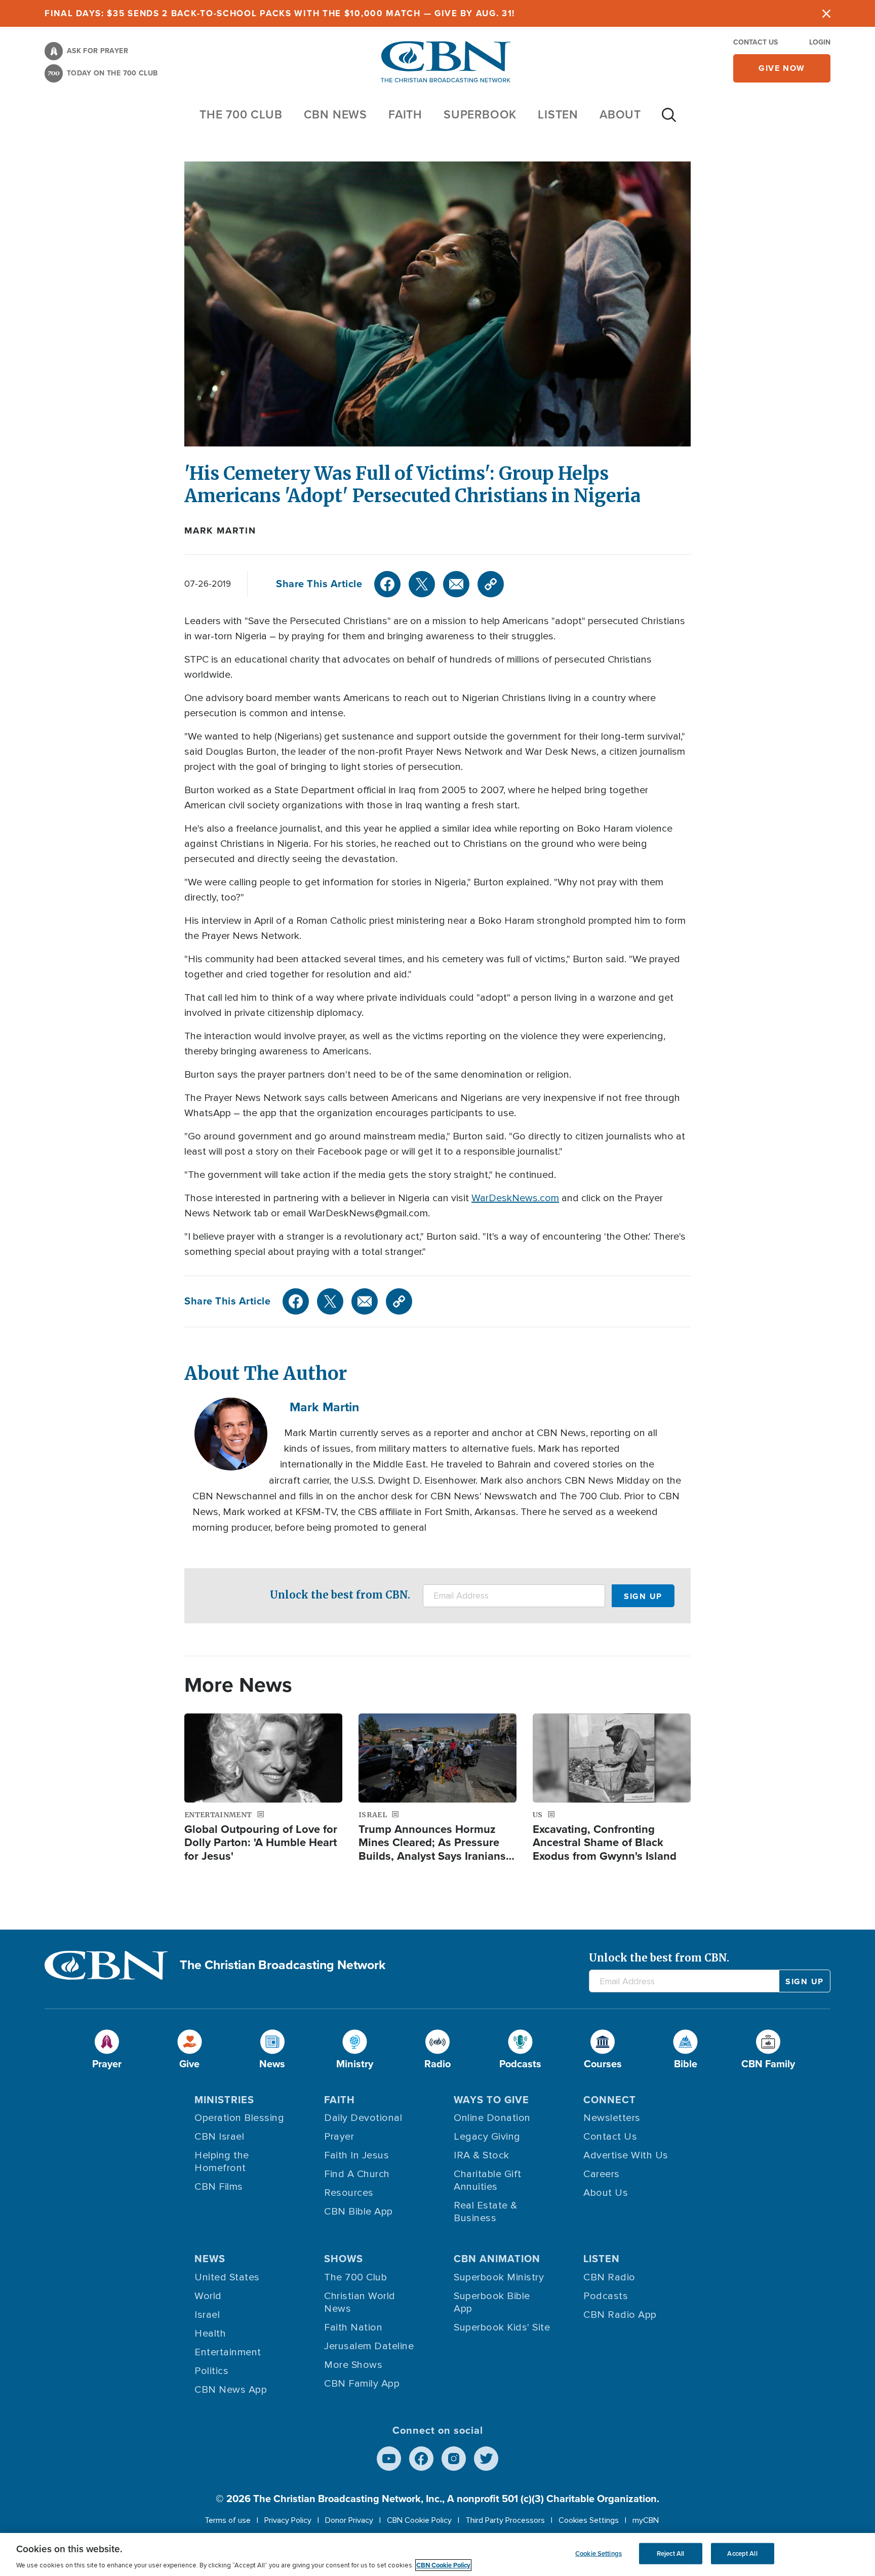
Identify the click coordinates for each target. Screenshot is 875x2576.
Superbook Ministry (499, 2277)
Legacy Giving (487, 2137)
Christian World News (360, 2302)
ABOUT (620, 114)
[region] (437, 2554)
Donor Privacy (349, 2520)
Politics (211, 2371)
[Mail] (456, 584)
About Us (606, 2193)
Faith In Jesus (356, 2155)
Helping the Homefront (222, 2162)
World (208, 2296)
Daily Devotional (363, 2118)
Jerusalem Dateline (369, 2346)
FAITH (405, 114)
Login (820, 42)
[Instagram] (454, 2459)
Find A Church (357, 2174)
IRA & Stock (482, 2155)
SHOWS (344, 2259)
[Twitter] (422, 584)
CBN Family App (362, 2384)
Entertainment (228, 2352)
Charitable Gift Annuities (488, 2180)
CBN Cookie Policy (419, 2520)
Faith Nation (353, 2327)
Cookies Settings (589, 2520)
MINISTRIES (224, 2100)
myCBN (646, 2520)
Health (210, 2334)
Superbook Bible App (492, 2302)
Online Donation (492, 2118)
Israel (207, 2315)
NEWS (210, 2259)
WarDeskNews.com (515, 1198)
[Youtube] (389, 2459)
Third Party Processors (505, 2520)
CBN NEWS (335, 114)
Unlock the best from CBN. (340, 1595)
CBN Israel (219, 2137)
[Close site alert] (826, 13)
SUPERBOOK (480, 114)
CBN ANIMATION (497, 2259)
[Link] (491, 584)
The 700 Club (241, 114)
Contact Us (755, 42)
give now (782, 68)
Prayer (339, 2137)
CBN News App (231, 2390)
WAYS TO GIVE (491, 2100)
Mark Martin (220, 530)
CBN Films (219, 2187)
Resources (349, 2193)
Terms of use (228, 2520)
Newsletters (612, 2118)
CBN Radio (609, 2277)
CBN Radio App (620, 2315)
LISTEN (558, 114)
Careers (602, 2174)
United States (227, 2277)
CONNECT (610, 2100)
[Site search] (669, 120)
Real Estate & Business (486, 2212)
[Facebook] (387, 584)
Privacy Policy (288, 2520)
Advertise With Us (626, 2155)
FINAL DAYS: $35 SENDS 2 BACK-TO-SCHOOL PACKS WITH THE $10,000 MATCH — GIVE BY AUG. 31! (280, 13)
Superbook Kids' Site (502, 2327)
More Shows (353, 2365)
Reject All (670, 2553)
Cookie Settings (599, 2553)
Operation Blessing (239, 2118)
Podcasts (606, 2296)
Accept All (742, 2553)
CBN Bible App (359, 2212)
